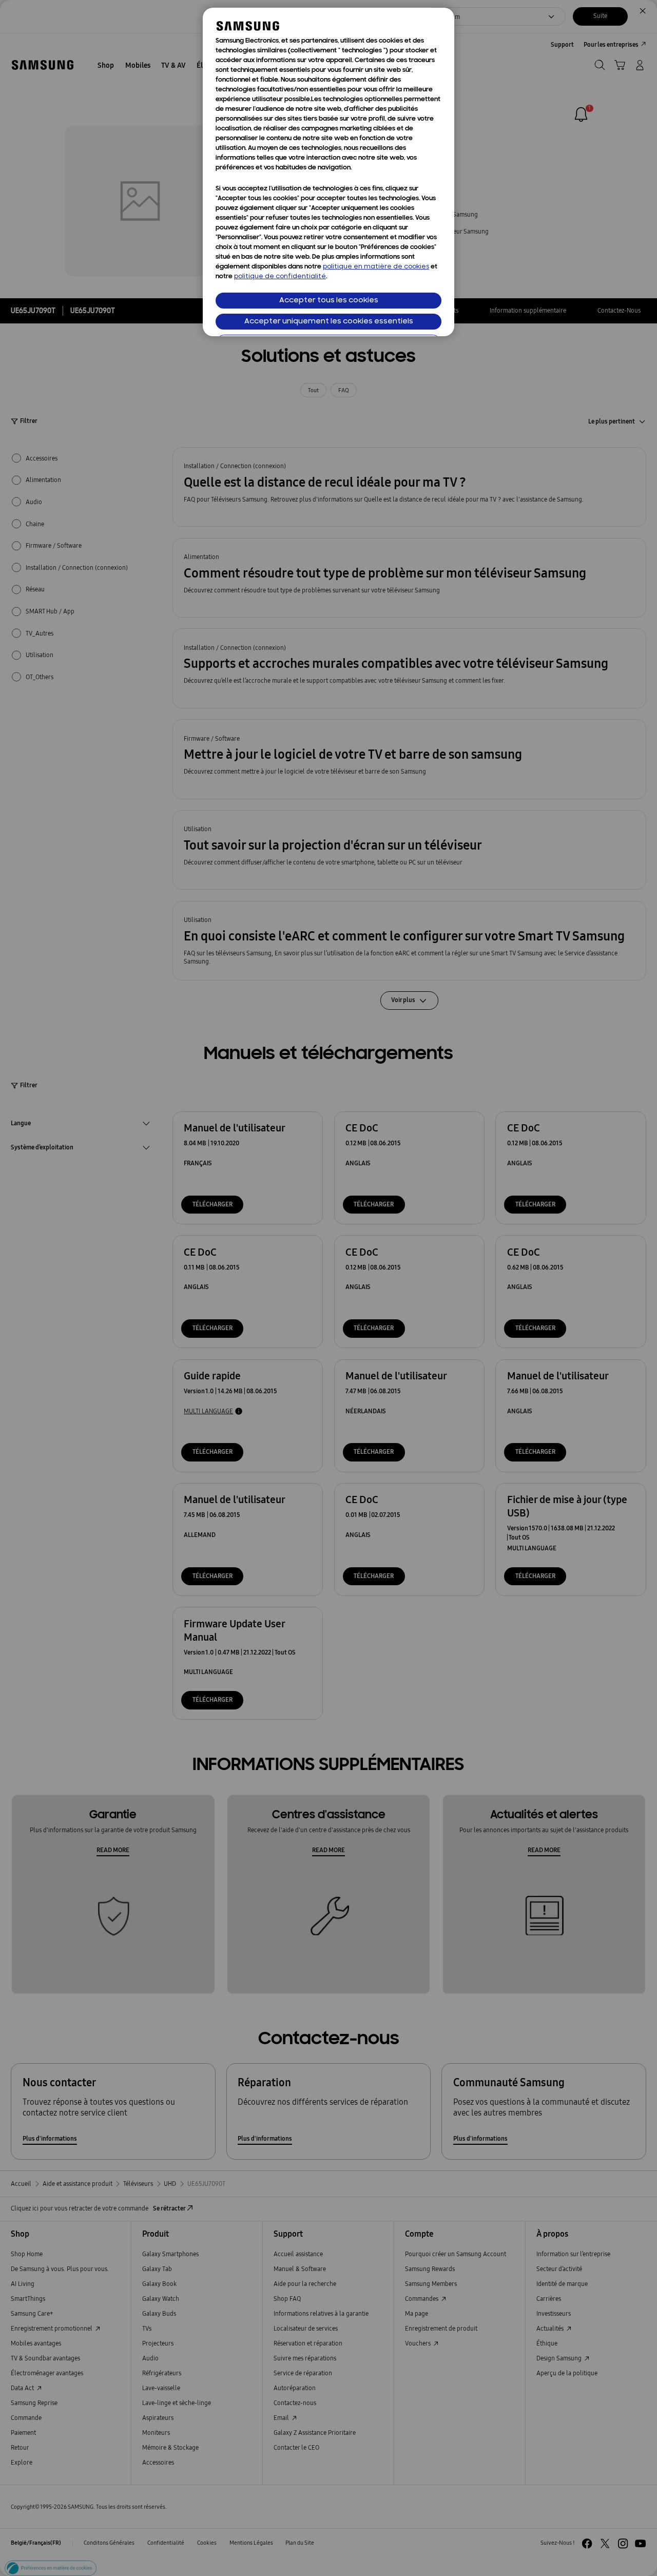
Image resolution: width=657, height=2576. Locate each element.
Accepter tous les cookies (329, 301)
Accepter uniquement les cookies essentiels (329, 322)
